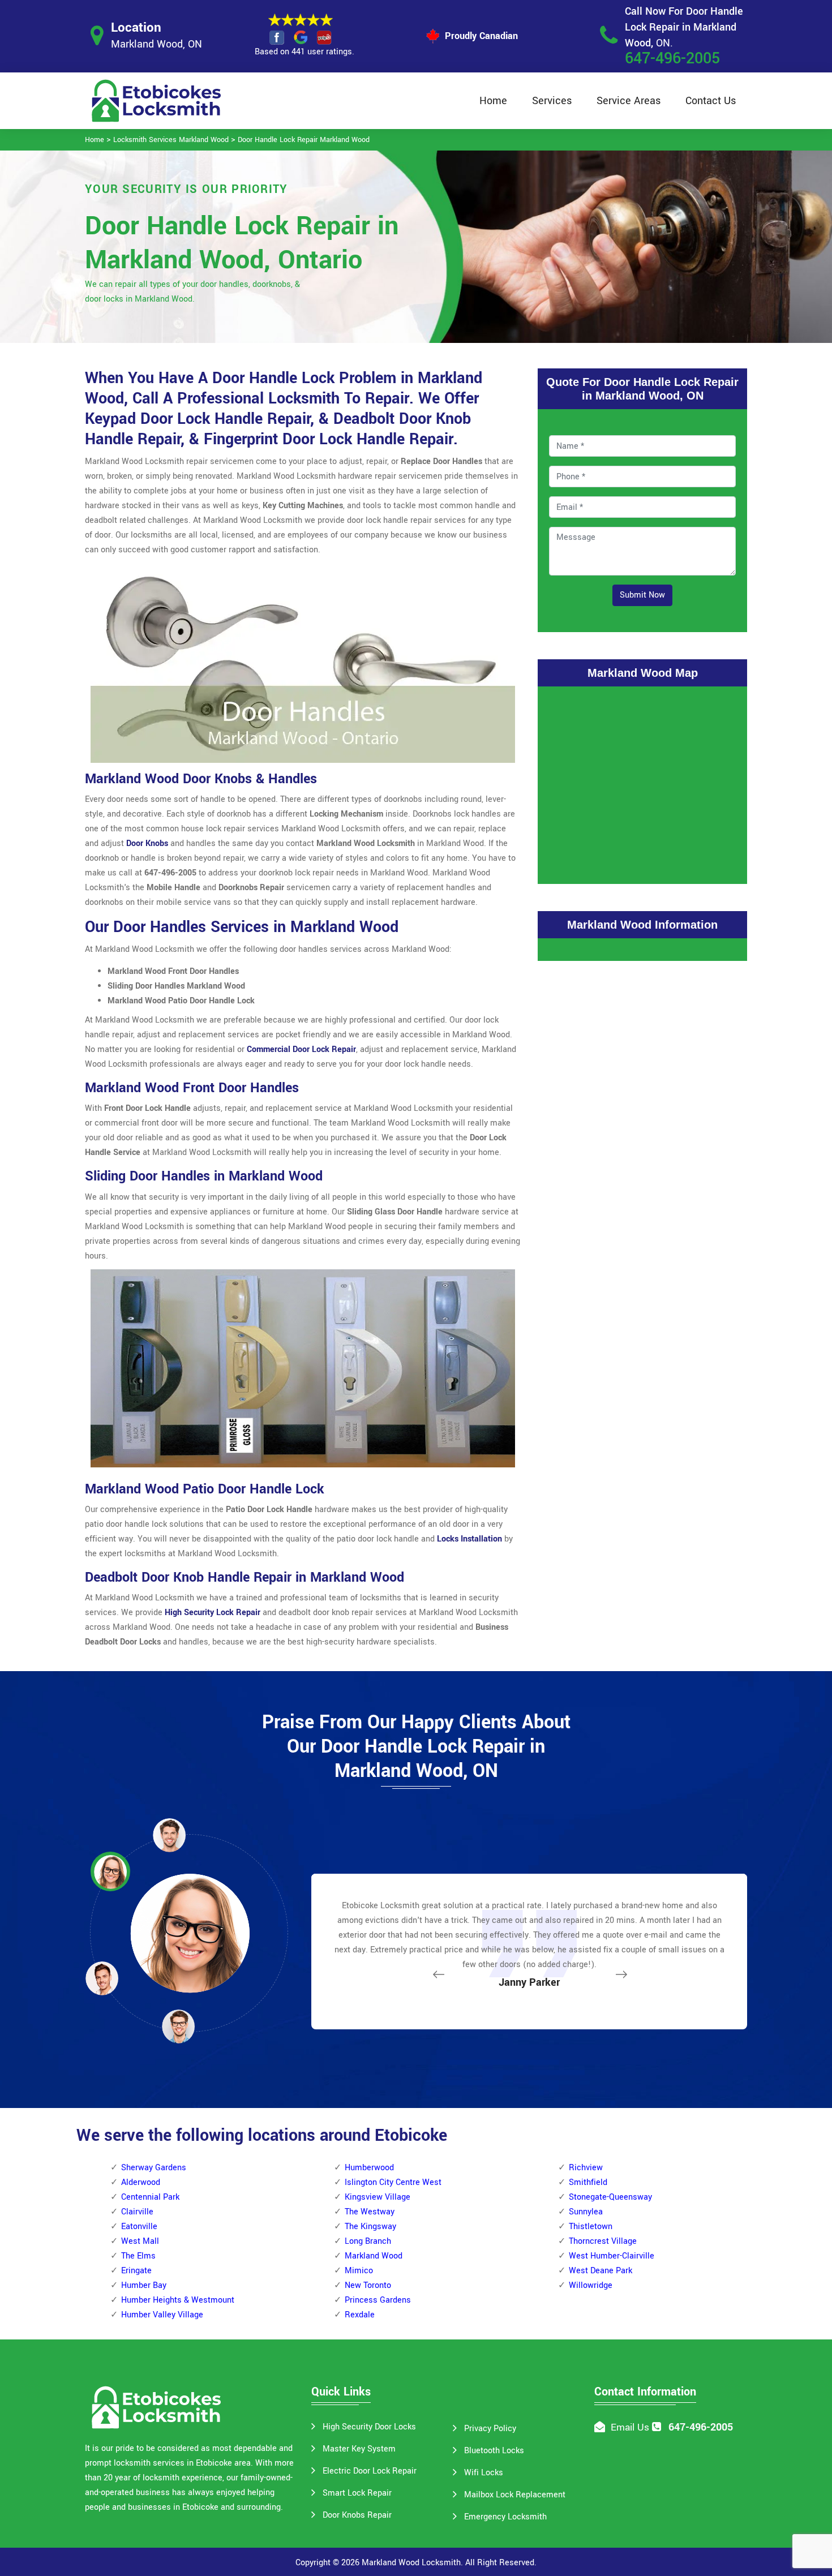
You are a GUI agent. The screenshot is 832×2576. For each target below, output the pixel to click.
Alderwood (141, 2182)
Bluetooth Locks (494, 2451)
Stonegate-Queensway (610, 2197)
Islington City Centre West (393, 2182)
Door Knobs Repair (357, 2515)
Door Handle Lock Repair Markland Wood (304, 140)
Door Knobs (147, 843)
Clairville (137, 2212)
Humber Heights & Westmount (178, 2300)
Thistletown (591, 2227)
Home (493, 101)
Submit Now (642, 595)
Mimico (359, 2271)
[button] (178, 2026)
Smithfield (588, 2182)
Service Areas (629, 101)
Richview (586, 2168)
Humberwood (369, 2168)
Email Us (630, 2427)
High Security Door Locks (369, 2427)
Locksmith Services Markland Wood (171, 140)
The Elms (138, 2256)
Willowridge (591, 2285)
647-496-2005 (672, 59)
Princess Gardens (378, 2300)
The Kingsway (370, 2227)
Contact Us (711, 101)
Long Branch (368, 2241)
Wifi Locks (484, 2473)
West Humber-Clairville (612, 2256)
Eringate (136, 2271)
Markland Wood (374, 2256)
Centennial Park (150, 2197)
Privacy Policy (490, 2429)
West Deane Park (601, 2271)
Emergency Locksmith (505, 2517)
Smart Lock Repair (357, 2493)
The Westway (370, 2212)
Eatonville (139, 2227)
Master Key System (359, 2449)
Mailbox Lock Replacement (515, 2495)
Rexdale (360, 2315)
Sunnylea (586, 2212)
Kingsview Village (378, 2197)
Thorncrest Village (603, 2241)
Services (552, 101)
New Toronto (368, 2285)
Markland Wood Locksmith (411, 2563)
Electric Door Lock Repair (370, 2471)
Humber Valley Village (162, 2315)
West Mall (140, 2241)
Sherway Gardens (154, 2168)
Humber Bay (144, 2285)
